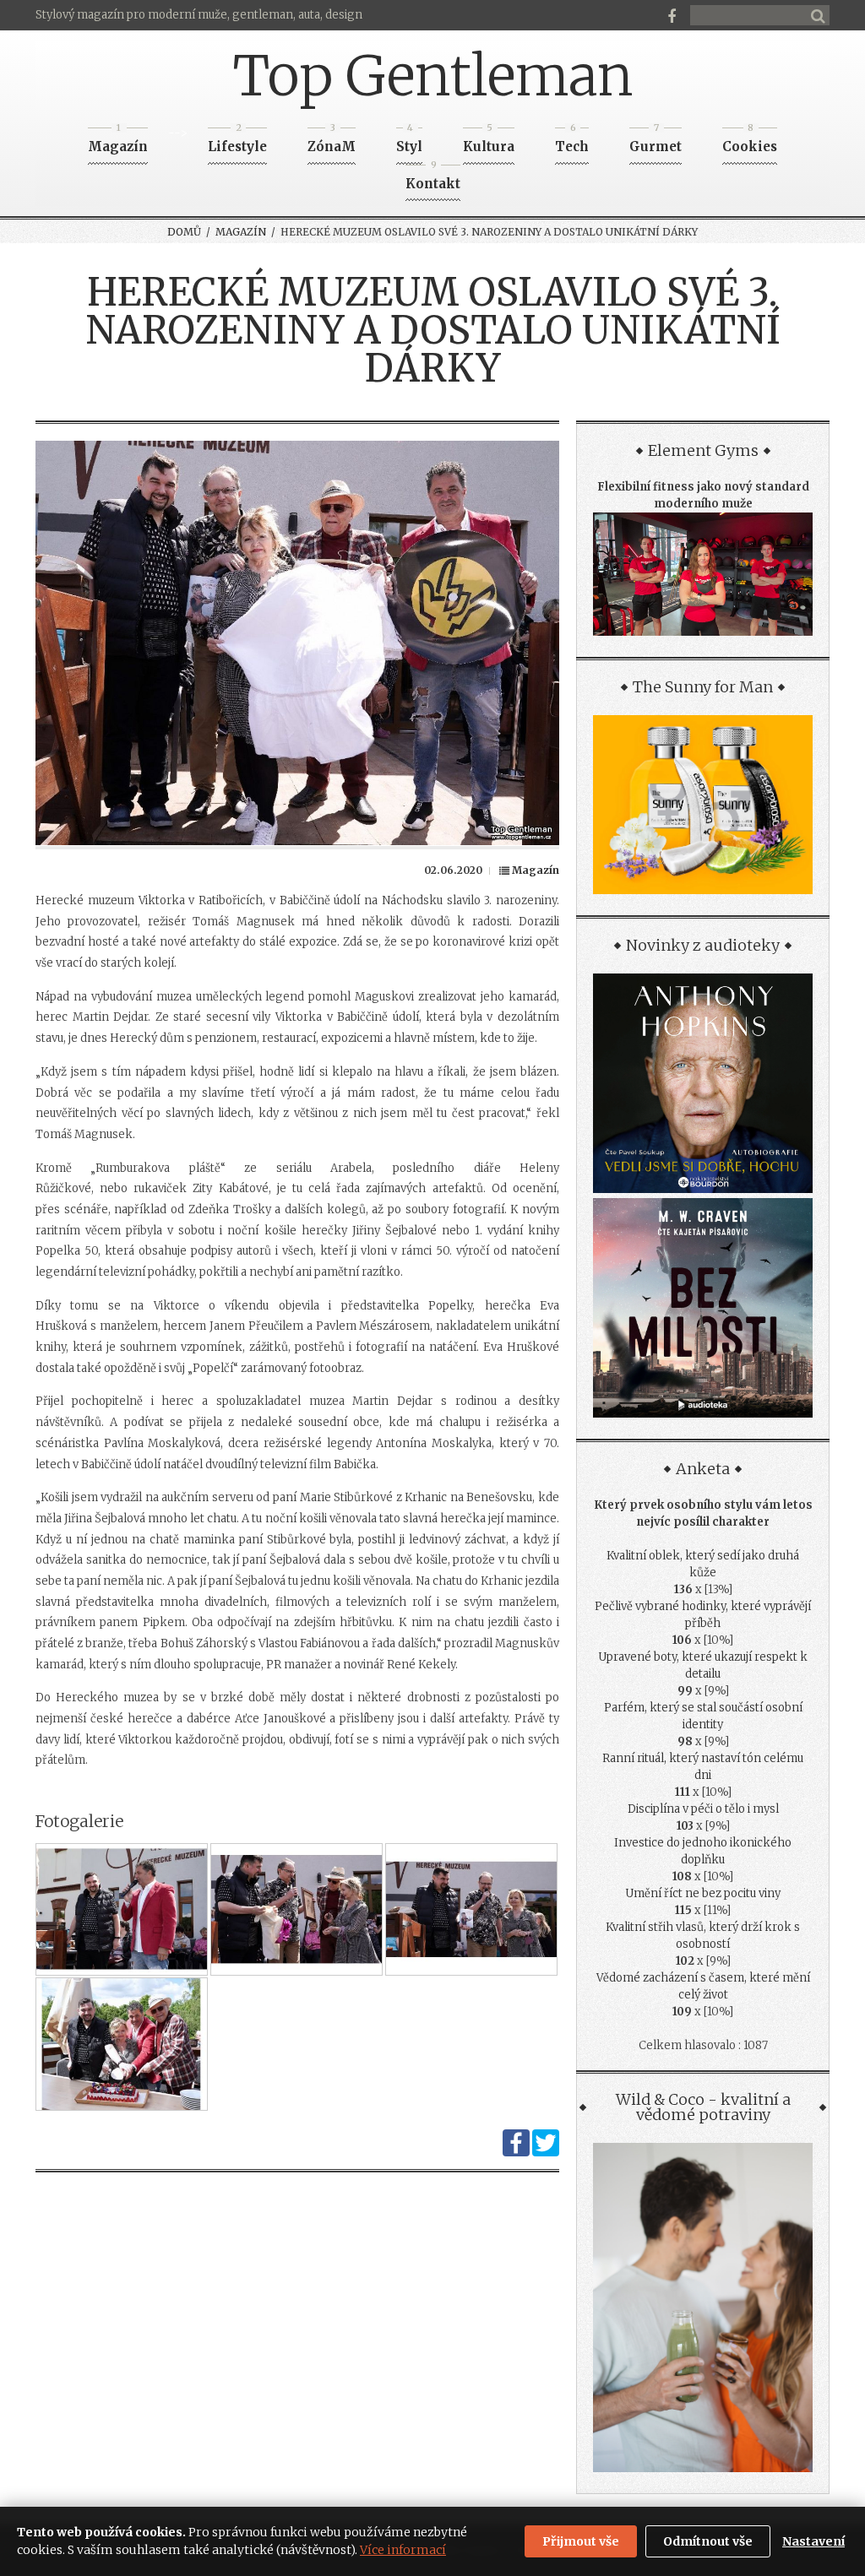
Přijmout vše (581, 2541)
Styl (409, 141)
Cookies (750, 141)
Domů (184, 232)
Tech (572, 141)
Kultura (489, 141)
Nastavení (813, 2541)
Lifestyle (237, 141)
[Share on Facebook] (516, 2153)
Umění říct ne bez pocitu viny (703, 1893)
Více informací (403, 2550)
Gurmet (656, 141)
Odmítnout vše (708, 2541)
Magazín (118, 141)
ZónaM (332, 141)
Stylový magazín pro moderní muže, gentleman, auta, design (199, 15)
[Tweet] (546, 2153)
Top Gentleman (433, 76)
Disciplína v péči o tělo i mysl (703, 1809)
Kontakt (433, 179)
